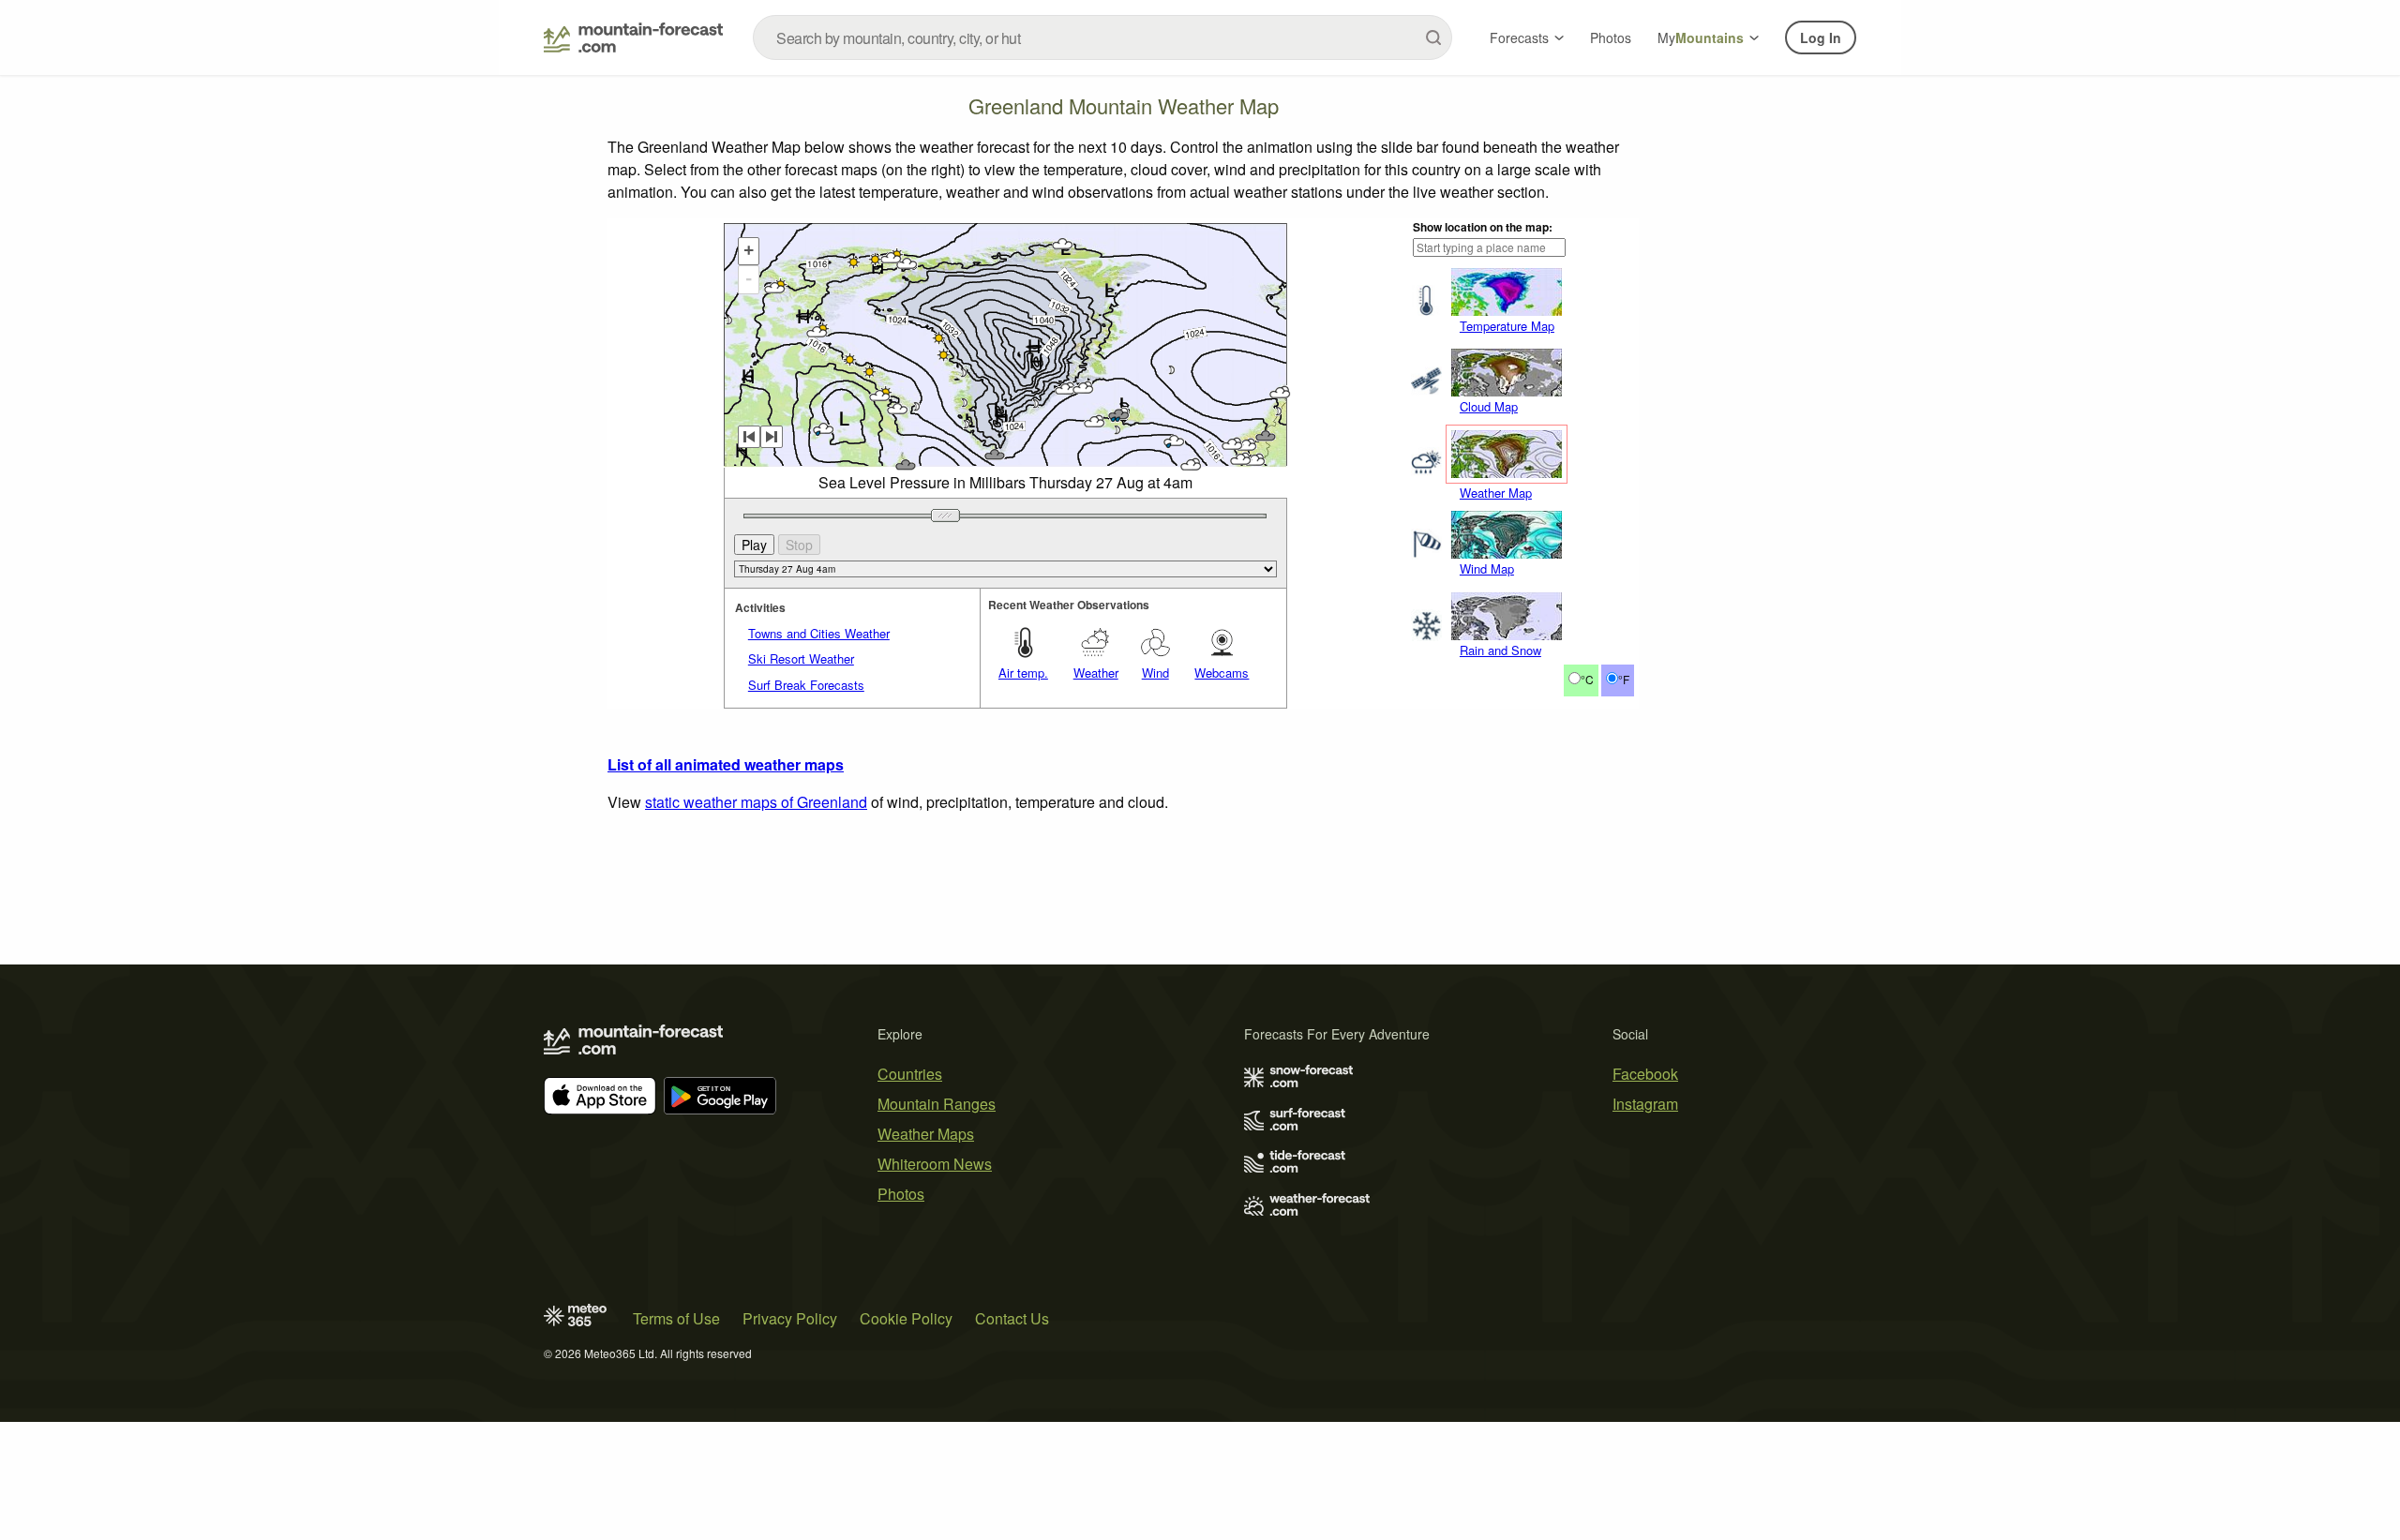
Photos (1611, 37)
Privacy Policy (790, 1318)
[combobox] (1102, 37)
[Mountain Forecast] (633, 37)
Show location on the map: (1483, 227)
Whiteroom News (935, 1164)
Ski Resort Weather (801, 658)
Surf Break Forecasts (806, 685)
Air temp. (1023, 673)
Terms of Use (676, 1318)
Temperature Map (1507, 326)
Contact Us (1012, 1318)
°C (1587, 679)
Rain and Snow (1500, 650)
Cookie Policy (906, 1318)
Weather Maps (926, 1134)
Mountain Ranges (937, 1104)
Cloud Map (1489, 406)
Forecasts (1519, 37)
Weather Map (1496, 493)
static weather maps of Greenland (756, 802)
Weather (1096, 673)
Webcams (1222, 673)
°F (1624, 679)
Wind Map (1487, 568)
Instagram (1645, 1104)
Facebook (1645, 1074)
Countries (910, 1074)
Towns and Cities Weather (819, 633)
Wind (1155, 673)
